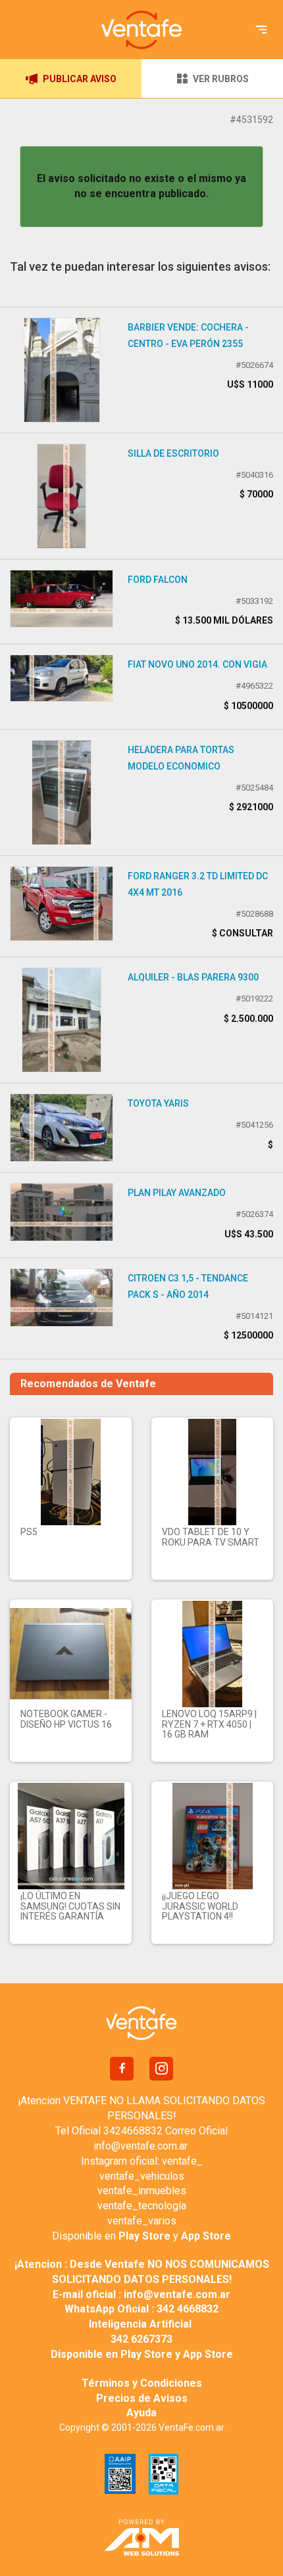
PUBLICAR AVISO (80, 79)
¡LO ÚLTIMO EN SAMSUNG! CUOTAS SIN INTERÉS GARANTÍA (70, 1906)
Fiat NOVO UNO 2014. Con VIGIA (197, 664)
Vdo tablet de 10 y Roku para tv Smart (211, 1537)
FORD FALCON (158, 580)
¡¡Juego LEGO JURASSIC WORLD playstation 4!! (200, 1906)
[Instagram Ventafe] (161, 2069)
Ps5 (29, 1532)
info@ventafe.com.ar (141, 2146)
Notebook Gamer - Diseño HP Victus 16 (66, 1719)
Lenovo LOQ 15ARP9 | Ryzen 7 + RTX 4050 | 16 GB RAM (209, 1724)
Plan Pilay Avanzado (177, 1193)
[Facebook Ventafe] (122, 2069)
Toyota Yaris (158, 1103)
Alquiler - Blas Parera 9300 (193, 977)
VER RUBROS (221, 79)
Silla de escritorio (173, 453)
